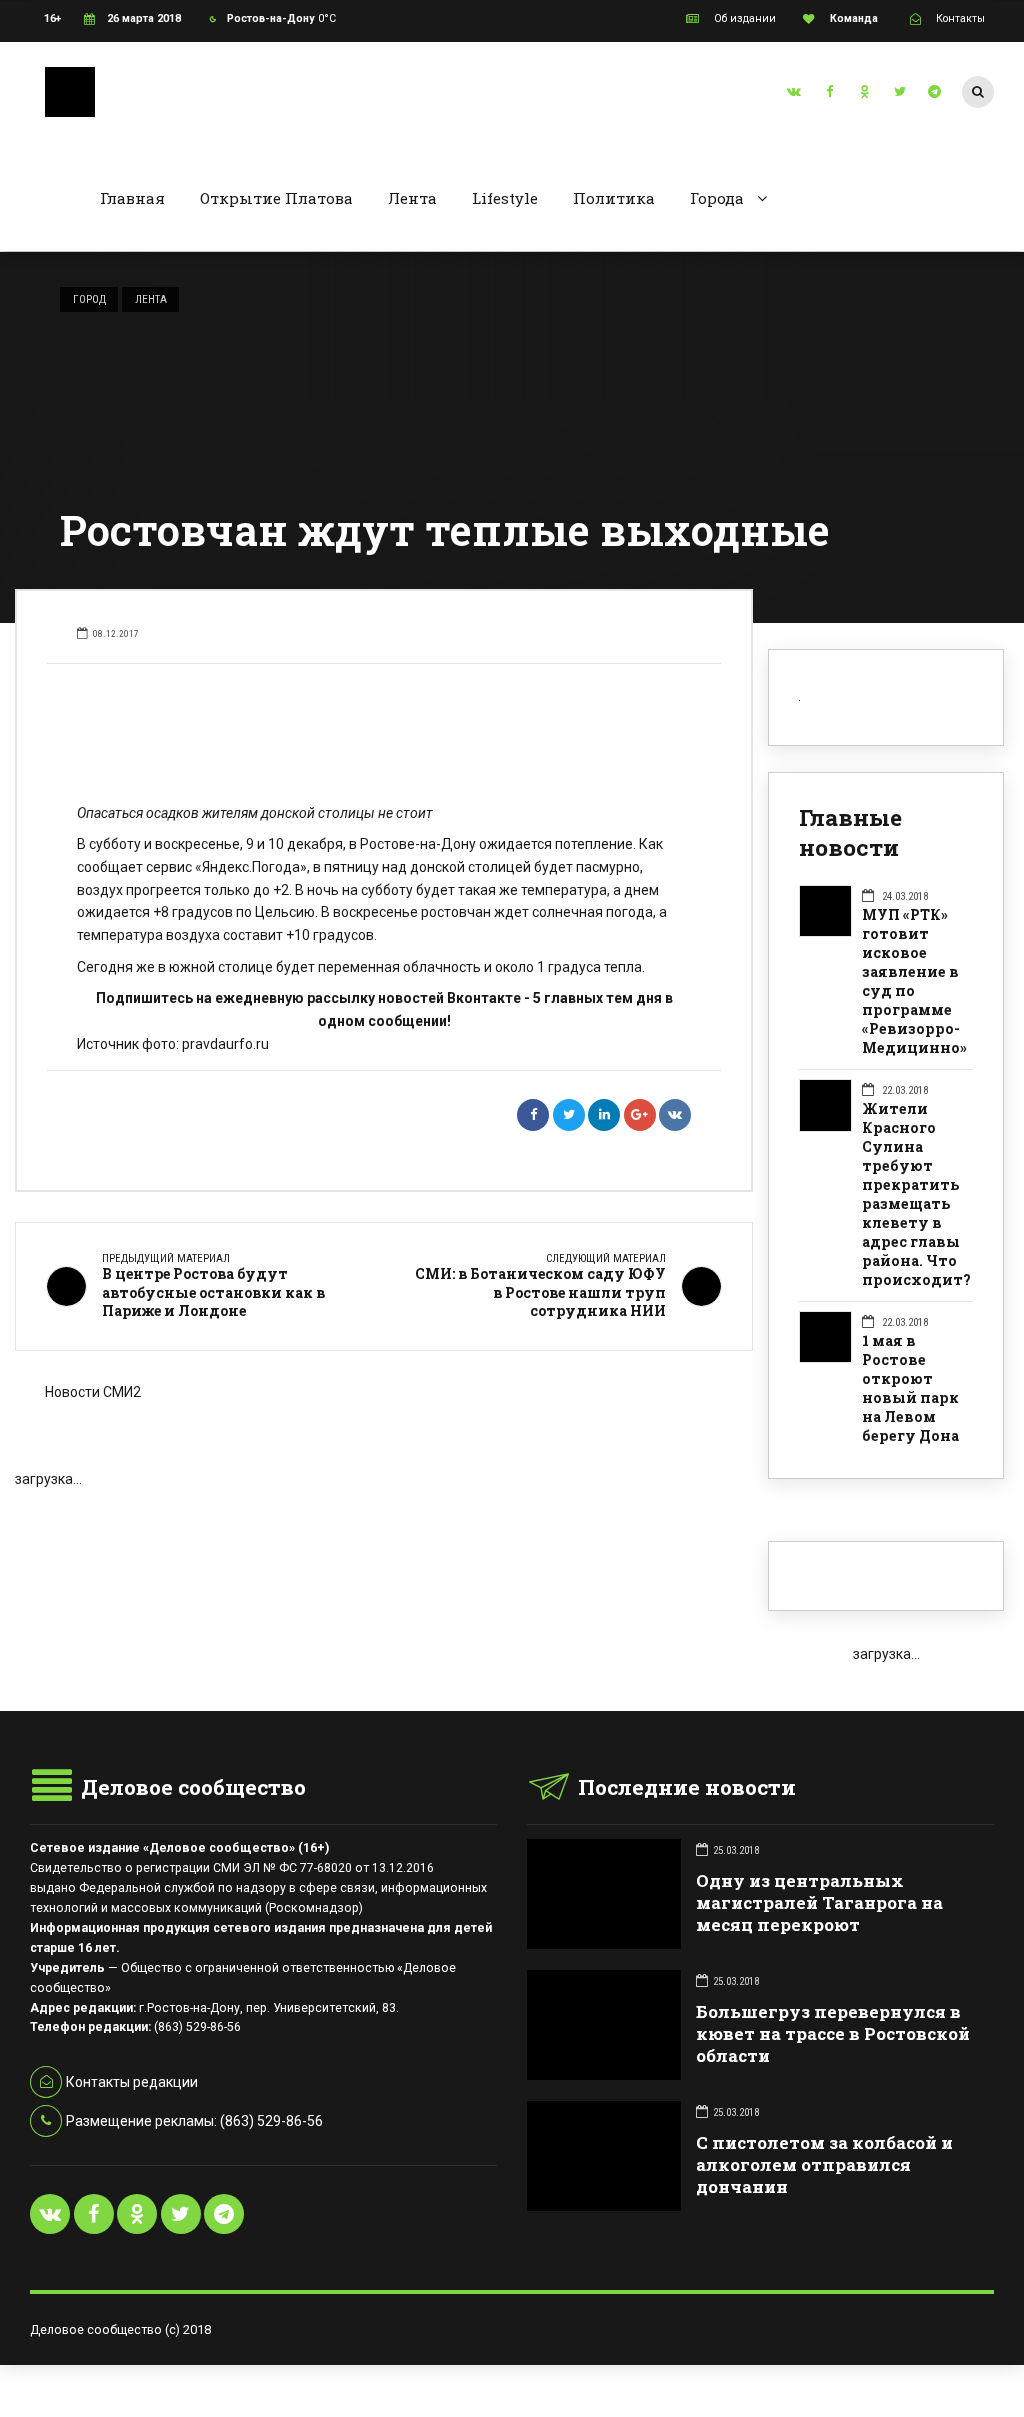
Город (89, 299)
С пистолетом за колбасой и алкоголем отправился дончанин (824, 2164)
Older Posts (384, 1522)
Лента (412, 198)
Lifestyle (505, 198)
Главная (132, 198)
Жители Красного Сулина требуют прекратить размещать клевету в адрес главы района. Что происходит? (916, 1194)
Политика (614, 198)
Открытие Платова (276, 198)
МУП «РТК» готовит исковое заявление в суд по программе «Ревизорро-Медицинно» (914, 981)
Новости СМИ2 (93, 1392)
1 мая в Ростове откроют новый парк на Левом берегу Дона (910, 1388)
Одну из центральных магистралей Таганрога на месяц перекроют (819, 1902)
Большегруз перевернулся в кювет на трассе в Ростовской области (833, 2033)
